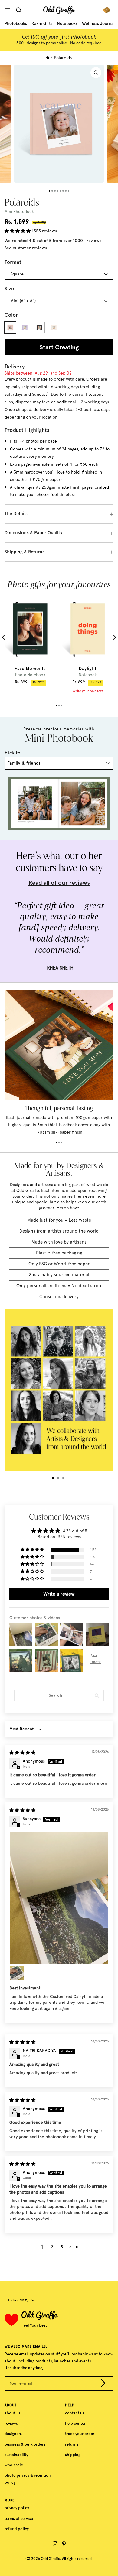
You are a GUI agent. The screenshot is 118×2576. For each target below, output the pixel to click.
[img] (22, 1753)
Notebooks (67, 24)
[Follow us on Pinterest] (64, 2544)
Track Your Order (80, 2434)
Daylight (88, 669)
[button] (18, 231)
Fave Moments (30, 669)
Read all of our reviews (59, 883)
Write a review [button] (59, 1594)
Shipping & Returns (25, 552)
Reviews (11, 2423)
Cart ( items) (108, 10)
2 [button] (52, 2247)
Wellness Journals (99, 24)
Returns (72, 2444)
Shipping (73, 2455)
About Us (12, 2413)
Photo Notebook (30, 675)
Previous (5, 637)
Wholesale (14, 2465)
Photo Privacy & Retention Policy (28, 2479)
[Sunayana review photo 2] (17, 1973)
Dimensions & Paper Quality (33, 533)
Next (114, 637)
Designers (13, 2434)
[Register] (103, 2384)
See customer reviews (26, 248)
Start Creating (59, 347)
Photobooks (16, 24)
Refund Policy (17, 2529)
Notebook (88, 675)
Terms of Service (19, 2518)
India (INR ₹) (18, 2300)
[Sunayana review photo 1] (59, 1898)
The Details (16, 514)
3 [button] (62, 2247)
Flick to (13, 753)
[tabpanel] (30, 640)
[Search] (20, 10)
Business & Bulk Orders (25, 2444)
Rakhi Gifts (42, 24)
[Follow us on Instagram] (55, 2544)
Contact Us (75, 2413)
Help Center (75, 2423)
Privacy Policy (17, 2508)
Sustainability (16, 2455)
